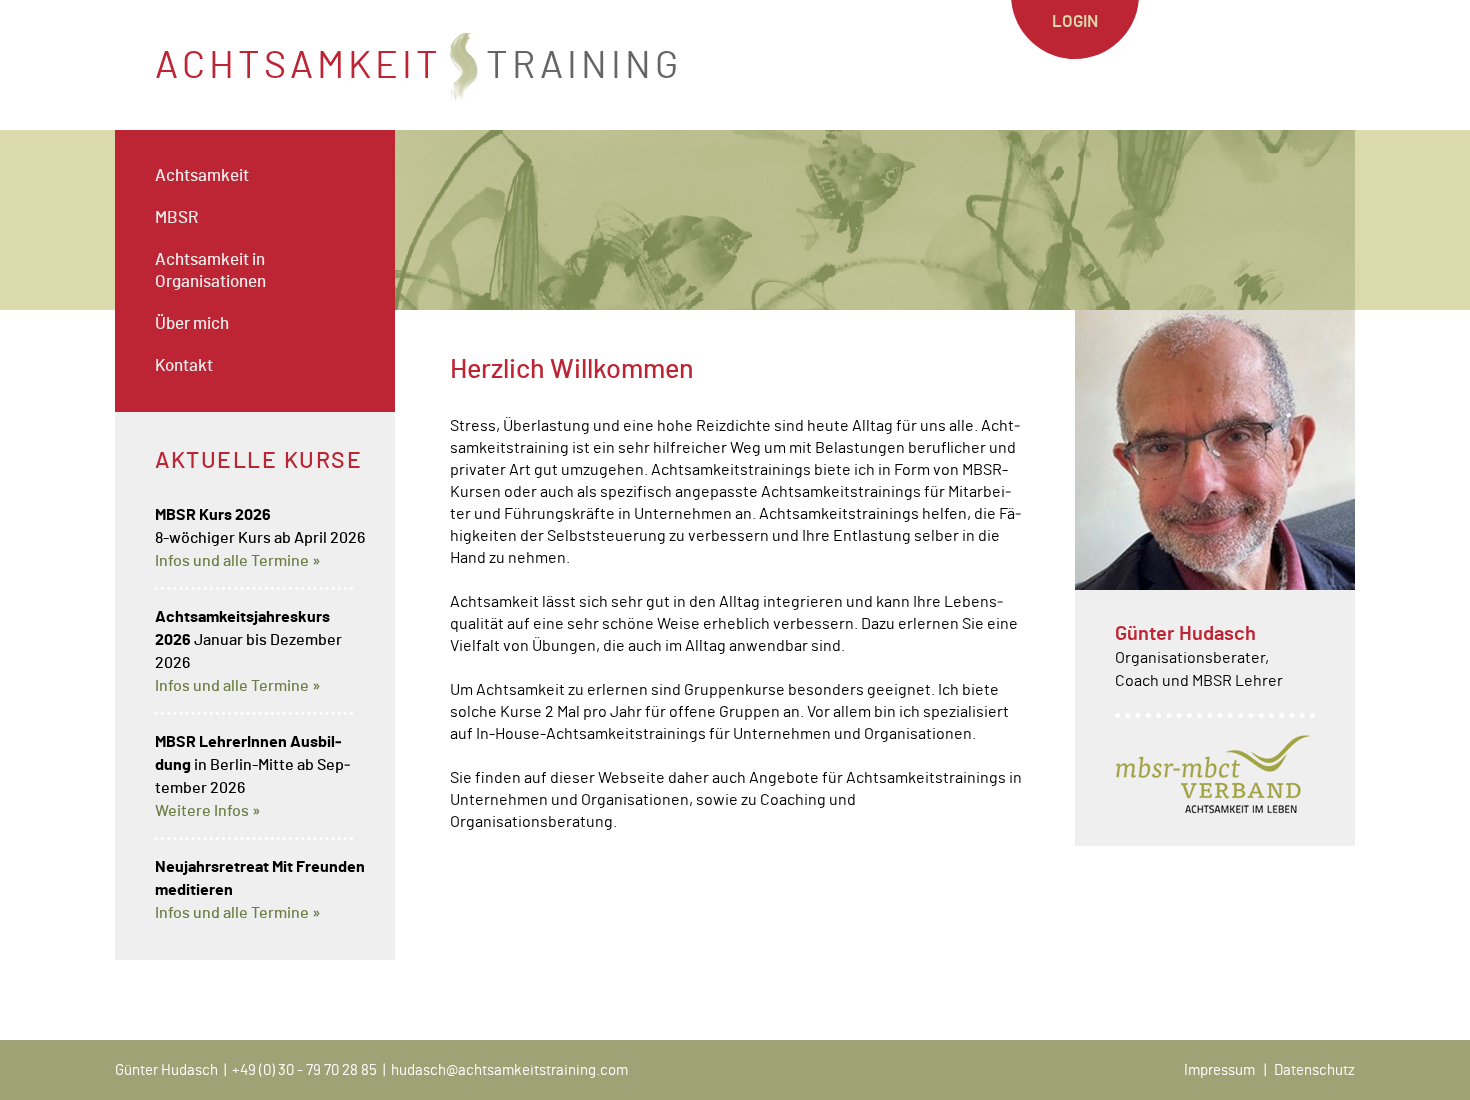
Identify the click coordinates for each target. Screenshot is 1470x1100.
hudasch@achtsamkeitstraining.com (509, 1070)
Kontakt (184, 365)
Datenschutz (1314, 1070)
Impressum (1219, 1070)
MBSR (176, 217)
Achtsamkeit (202, 175)
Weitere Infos (202, 811)
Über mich (192, 323)
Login (1075, 21)
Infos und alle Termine (232, 561)
